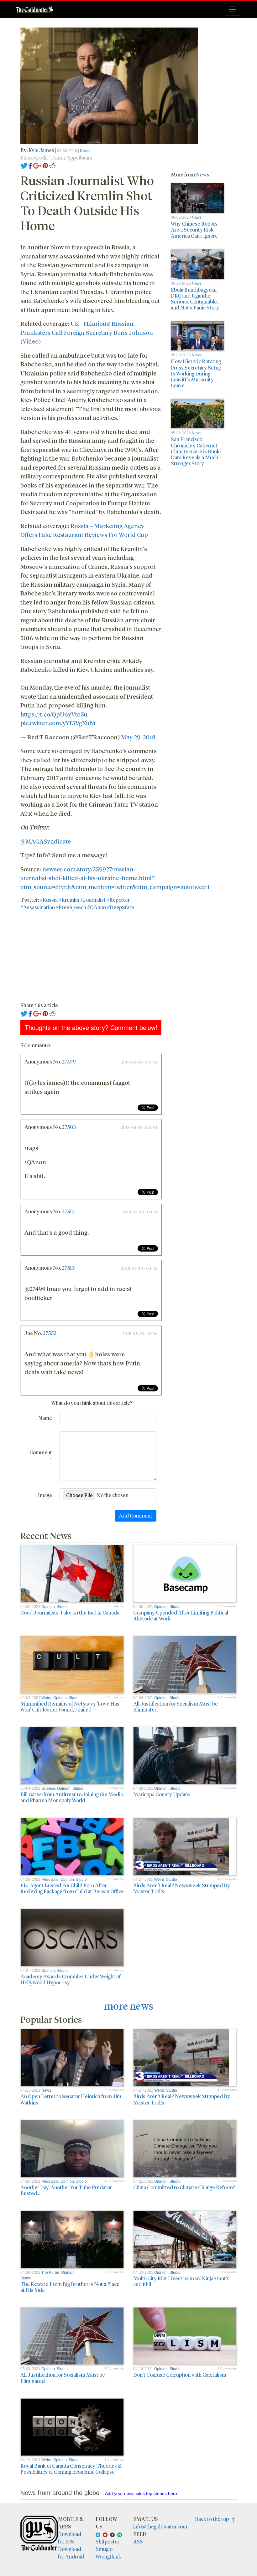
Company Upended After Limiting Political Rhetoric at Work (181, 1615)
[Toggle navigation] (233, 9)
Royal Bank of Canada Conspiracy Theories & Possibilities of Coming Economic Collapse (71, 2469)
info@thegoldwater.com (160, 2526)
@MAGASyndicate (46, 841)
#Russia (49, 900)
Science (48, 1788)
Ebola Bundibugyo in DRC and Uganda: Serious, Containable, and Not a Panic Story (195, 299)
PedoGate (50, 1880)
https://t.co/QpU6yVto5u (54, 714)
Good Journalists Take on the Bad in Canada (70, 1612)
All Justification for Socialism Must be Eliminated (176, 1706)
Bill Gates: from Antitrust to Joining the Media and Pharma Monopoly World (72, 1797)
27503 (69, 1127)
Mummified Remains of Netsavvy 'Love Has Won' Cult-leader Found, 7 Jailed (70, 1706)
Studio (62, 1607)
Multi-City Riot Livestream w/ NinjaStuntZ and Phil (181, 2281)
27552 (50, 1333)
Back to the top (213, 2519)
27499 (69, 1061)
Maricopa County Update (162, 1794)
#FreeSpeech (71, 907)
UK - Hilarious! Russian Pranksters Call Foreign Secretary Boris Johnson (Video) (87, 332)
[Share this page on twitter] (24, 165)
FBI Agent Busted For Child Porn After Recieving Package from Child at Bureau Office (72, 1888)
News (85, 151)
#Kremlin (69, 900)
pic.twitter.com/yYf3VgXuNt (58, 723)
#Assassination (38, 907)
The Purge (50, 2272)
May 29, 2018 (138, 737)
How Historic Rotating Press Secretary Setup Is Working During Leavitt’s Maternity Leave (196, 373)
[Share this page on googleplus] (37, 165)
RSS (138, 2541)
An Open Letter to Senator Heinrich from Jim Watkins (71, 2099)
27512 (68, 1211)
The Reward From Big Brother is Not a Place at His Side (70, 2287)
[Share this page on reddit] (52, 165)
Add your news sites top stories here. (142, 2493)
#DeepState (121, 907)
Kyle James (41, 150)
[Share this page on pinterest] (45, 165)
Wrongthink (108, 2556)
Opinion (48, 1607)
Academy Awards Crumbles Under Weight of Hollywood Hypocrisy (71, 1979)
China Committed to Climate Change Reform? (184, 2187)
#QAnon (97, 907)
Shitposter (108, 2541)
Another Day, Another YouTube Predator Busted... (66, 2190)
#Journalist (93, 900)
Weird (46, 1698)
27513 (68, 1268)
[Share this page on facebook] (30, 165)
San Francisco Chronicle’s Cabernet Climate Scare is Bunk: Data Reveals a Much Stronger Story (196, 451)
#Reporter (118, 900)
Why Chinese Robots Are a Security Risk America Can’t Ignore (194, 230)
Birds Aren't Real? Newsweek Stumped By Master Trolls (182, 1888)
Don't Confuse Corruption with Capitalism (180, 2375)
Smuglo (104, 2549)
